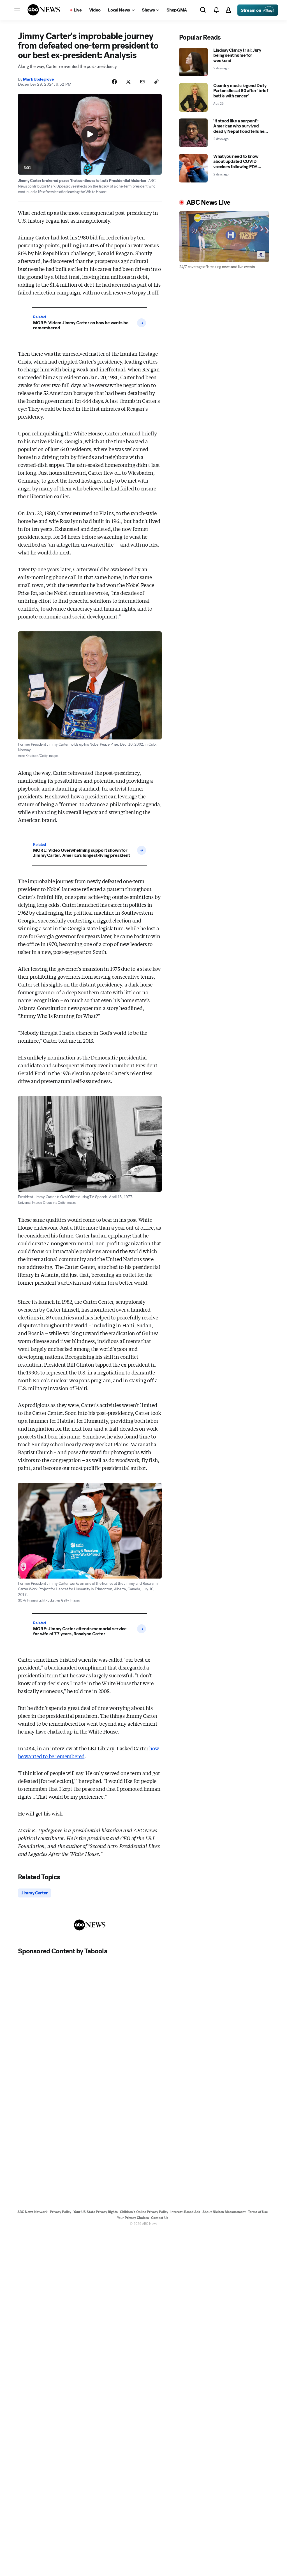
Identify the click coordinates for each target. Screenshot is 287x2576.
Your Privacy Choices (133, 2218)
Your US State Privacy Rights (96, 2212)
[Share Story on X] (128, 82)
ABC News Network (33, 2212)
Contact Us (160, 2218)
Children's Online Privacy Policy (144, 2212)
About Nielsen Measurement (224, 2212)
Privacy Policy (61, 2212)
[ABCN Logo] (44, 10)
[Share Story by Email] (142, 82)
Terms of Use (258, 2212)
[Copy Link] (156, 82)
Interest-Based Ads (185, 2212)
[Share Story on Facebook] (114, 82)
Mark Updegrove (38, 79)
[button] (17, 10)
